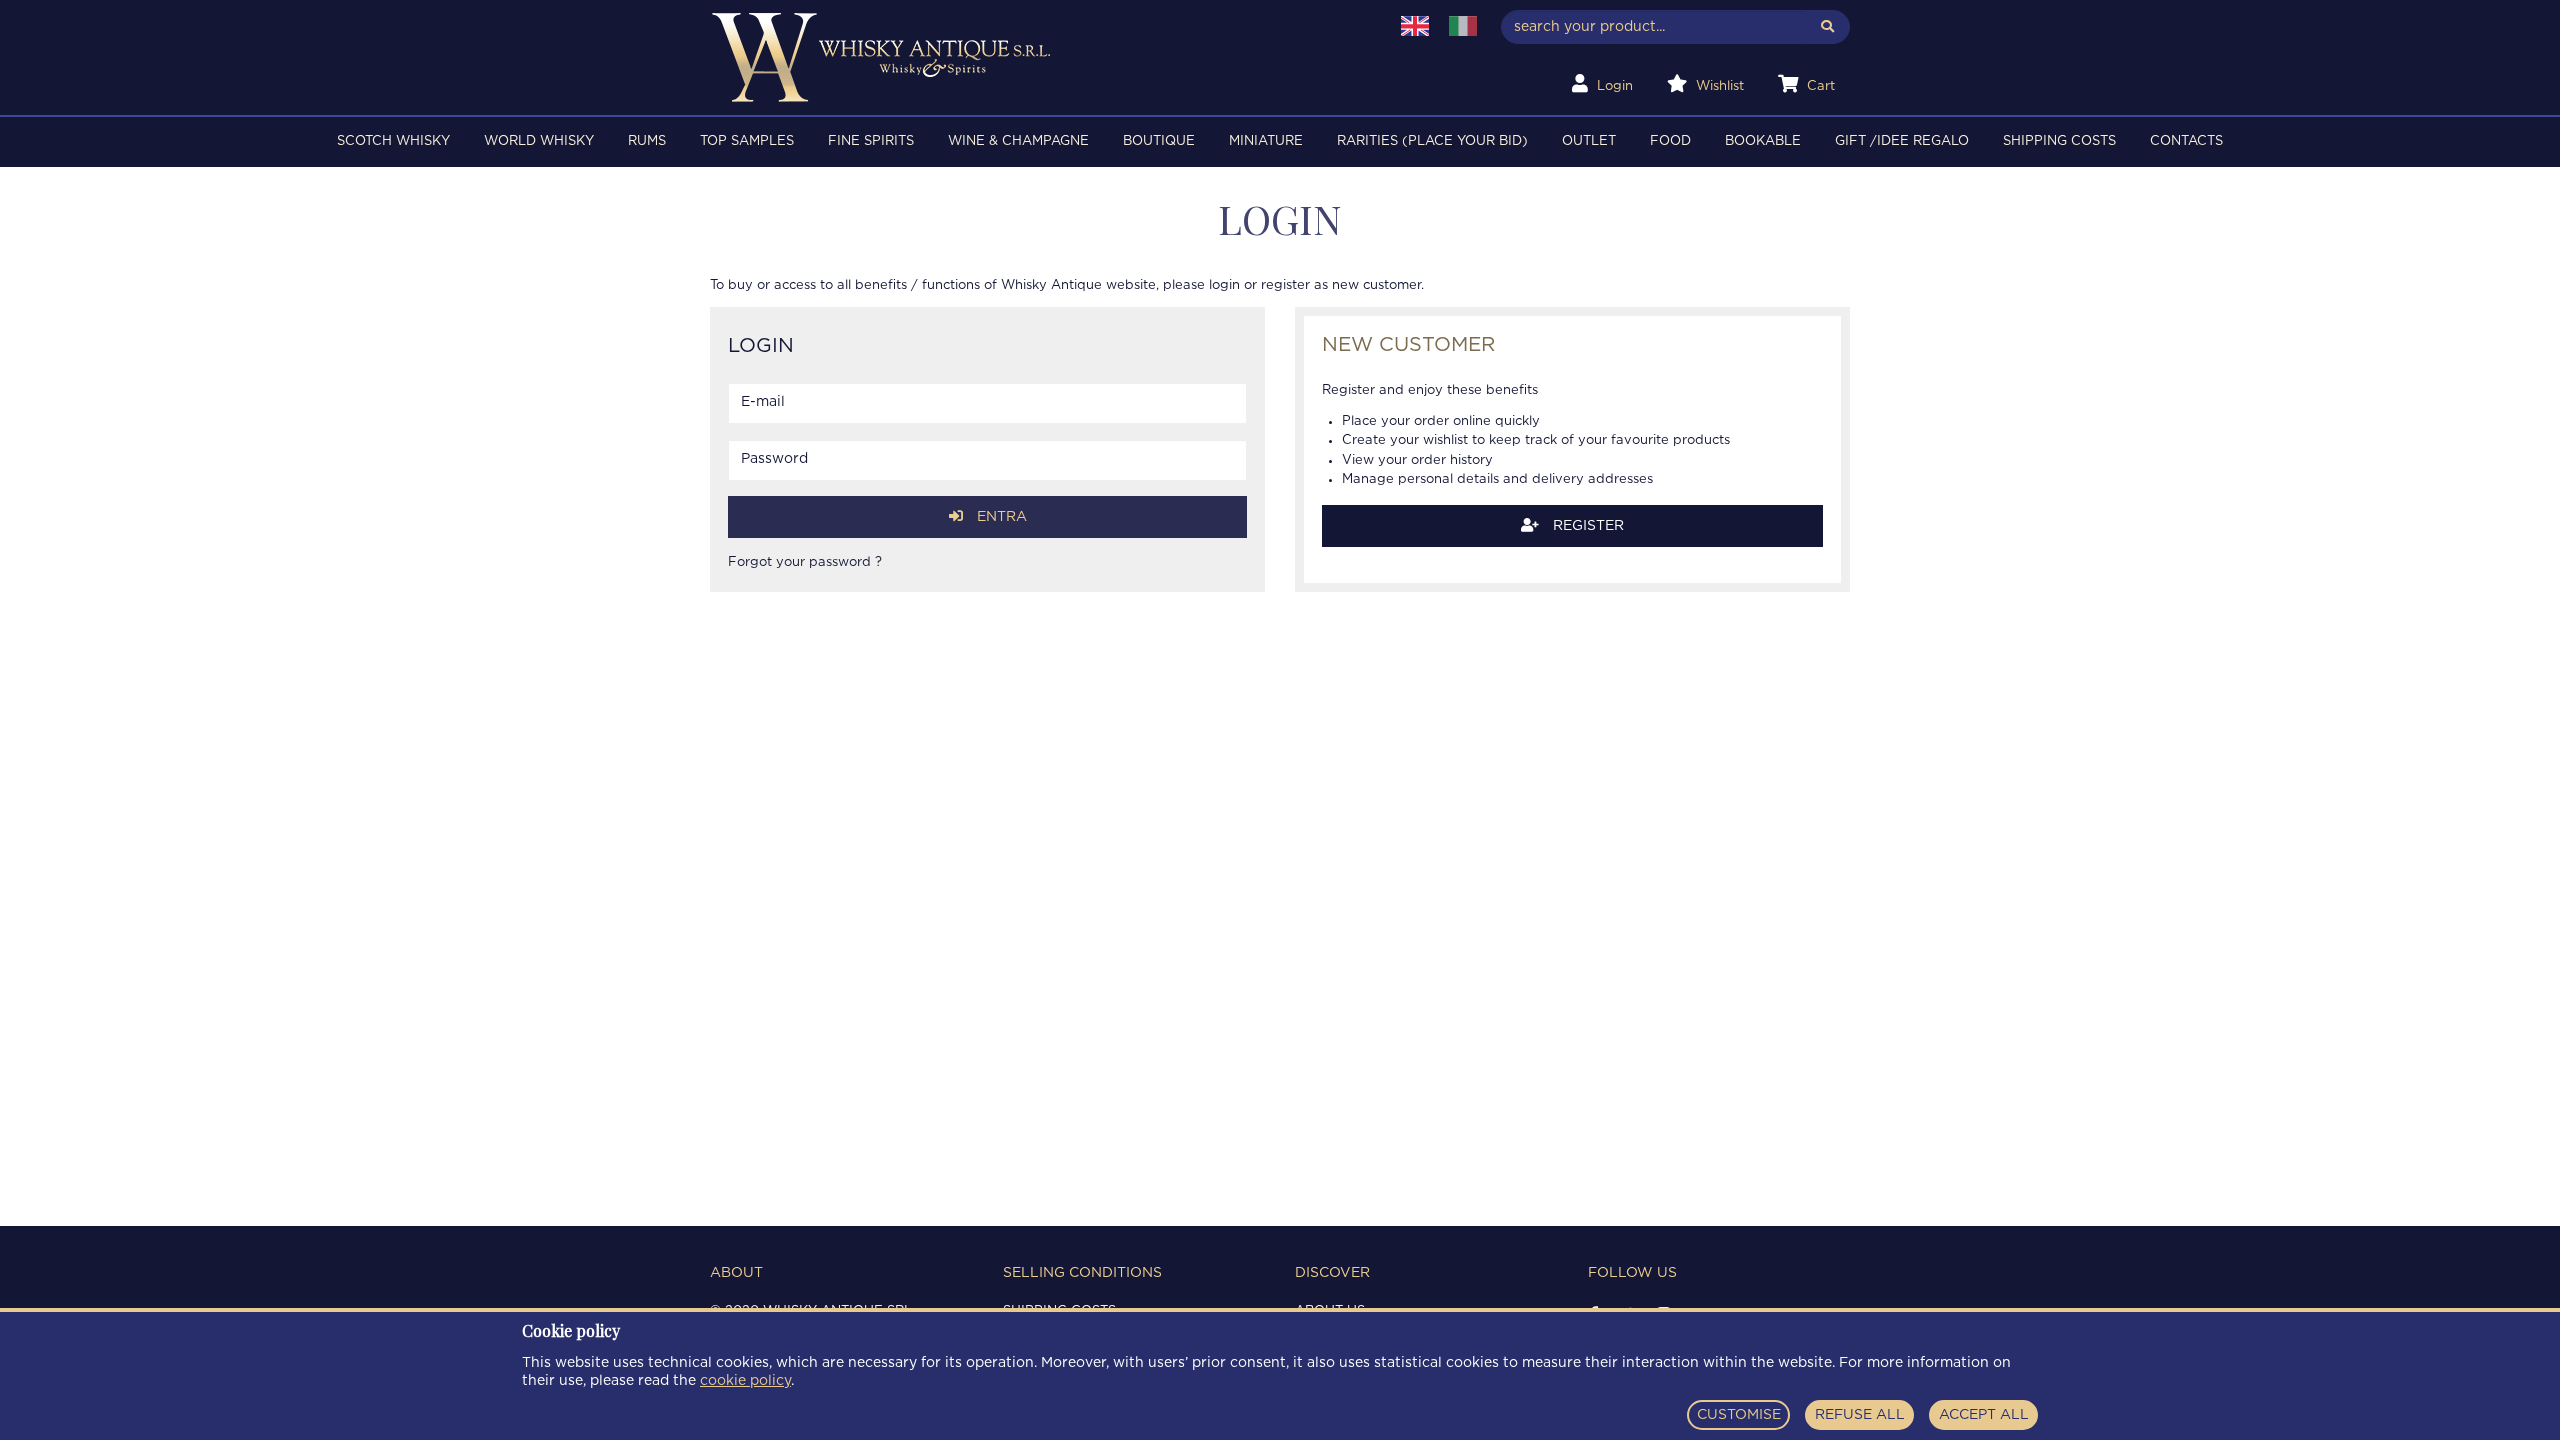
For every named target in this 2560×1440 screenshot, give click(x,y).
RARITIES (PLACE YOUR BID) (1432, 141)
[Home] (1036, 57)
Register (1586, 526)
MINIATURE (1266, 141)
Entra (1000, 517)
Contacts (2186, 141)
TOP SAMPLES (747, 141)
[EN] (1415, 26)
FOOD (1670, 141)
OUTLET (1589, 141)
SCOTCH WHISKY (393, 141)
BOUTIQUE (1159, 141)
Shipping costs (2059, 141)
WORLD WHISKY (539, 141)
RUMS (647, 141)
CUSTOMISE (1739, 1415)
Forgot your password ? (805, 562)
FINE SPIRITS (871, 141)
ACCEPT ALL (1984, 1415)
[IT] (1463, 26)
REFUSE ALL (1860, 1415)
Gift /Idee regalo (1902, 141)
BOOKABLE (1763, 141)
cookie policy (745, 1381)
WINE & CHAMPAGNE (1018, 141)
